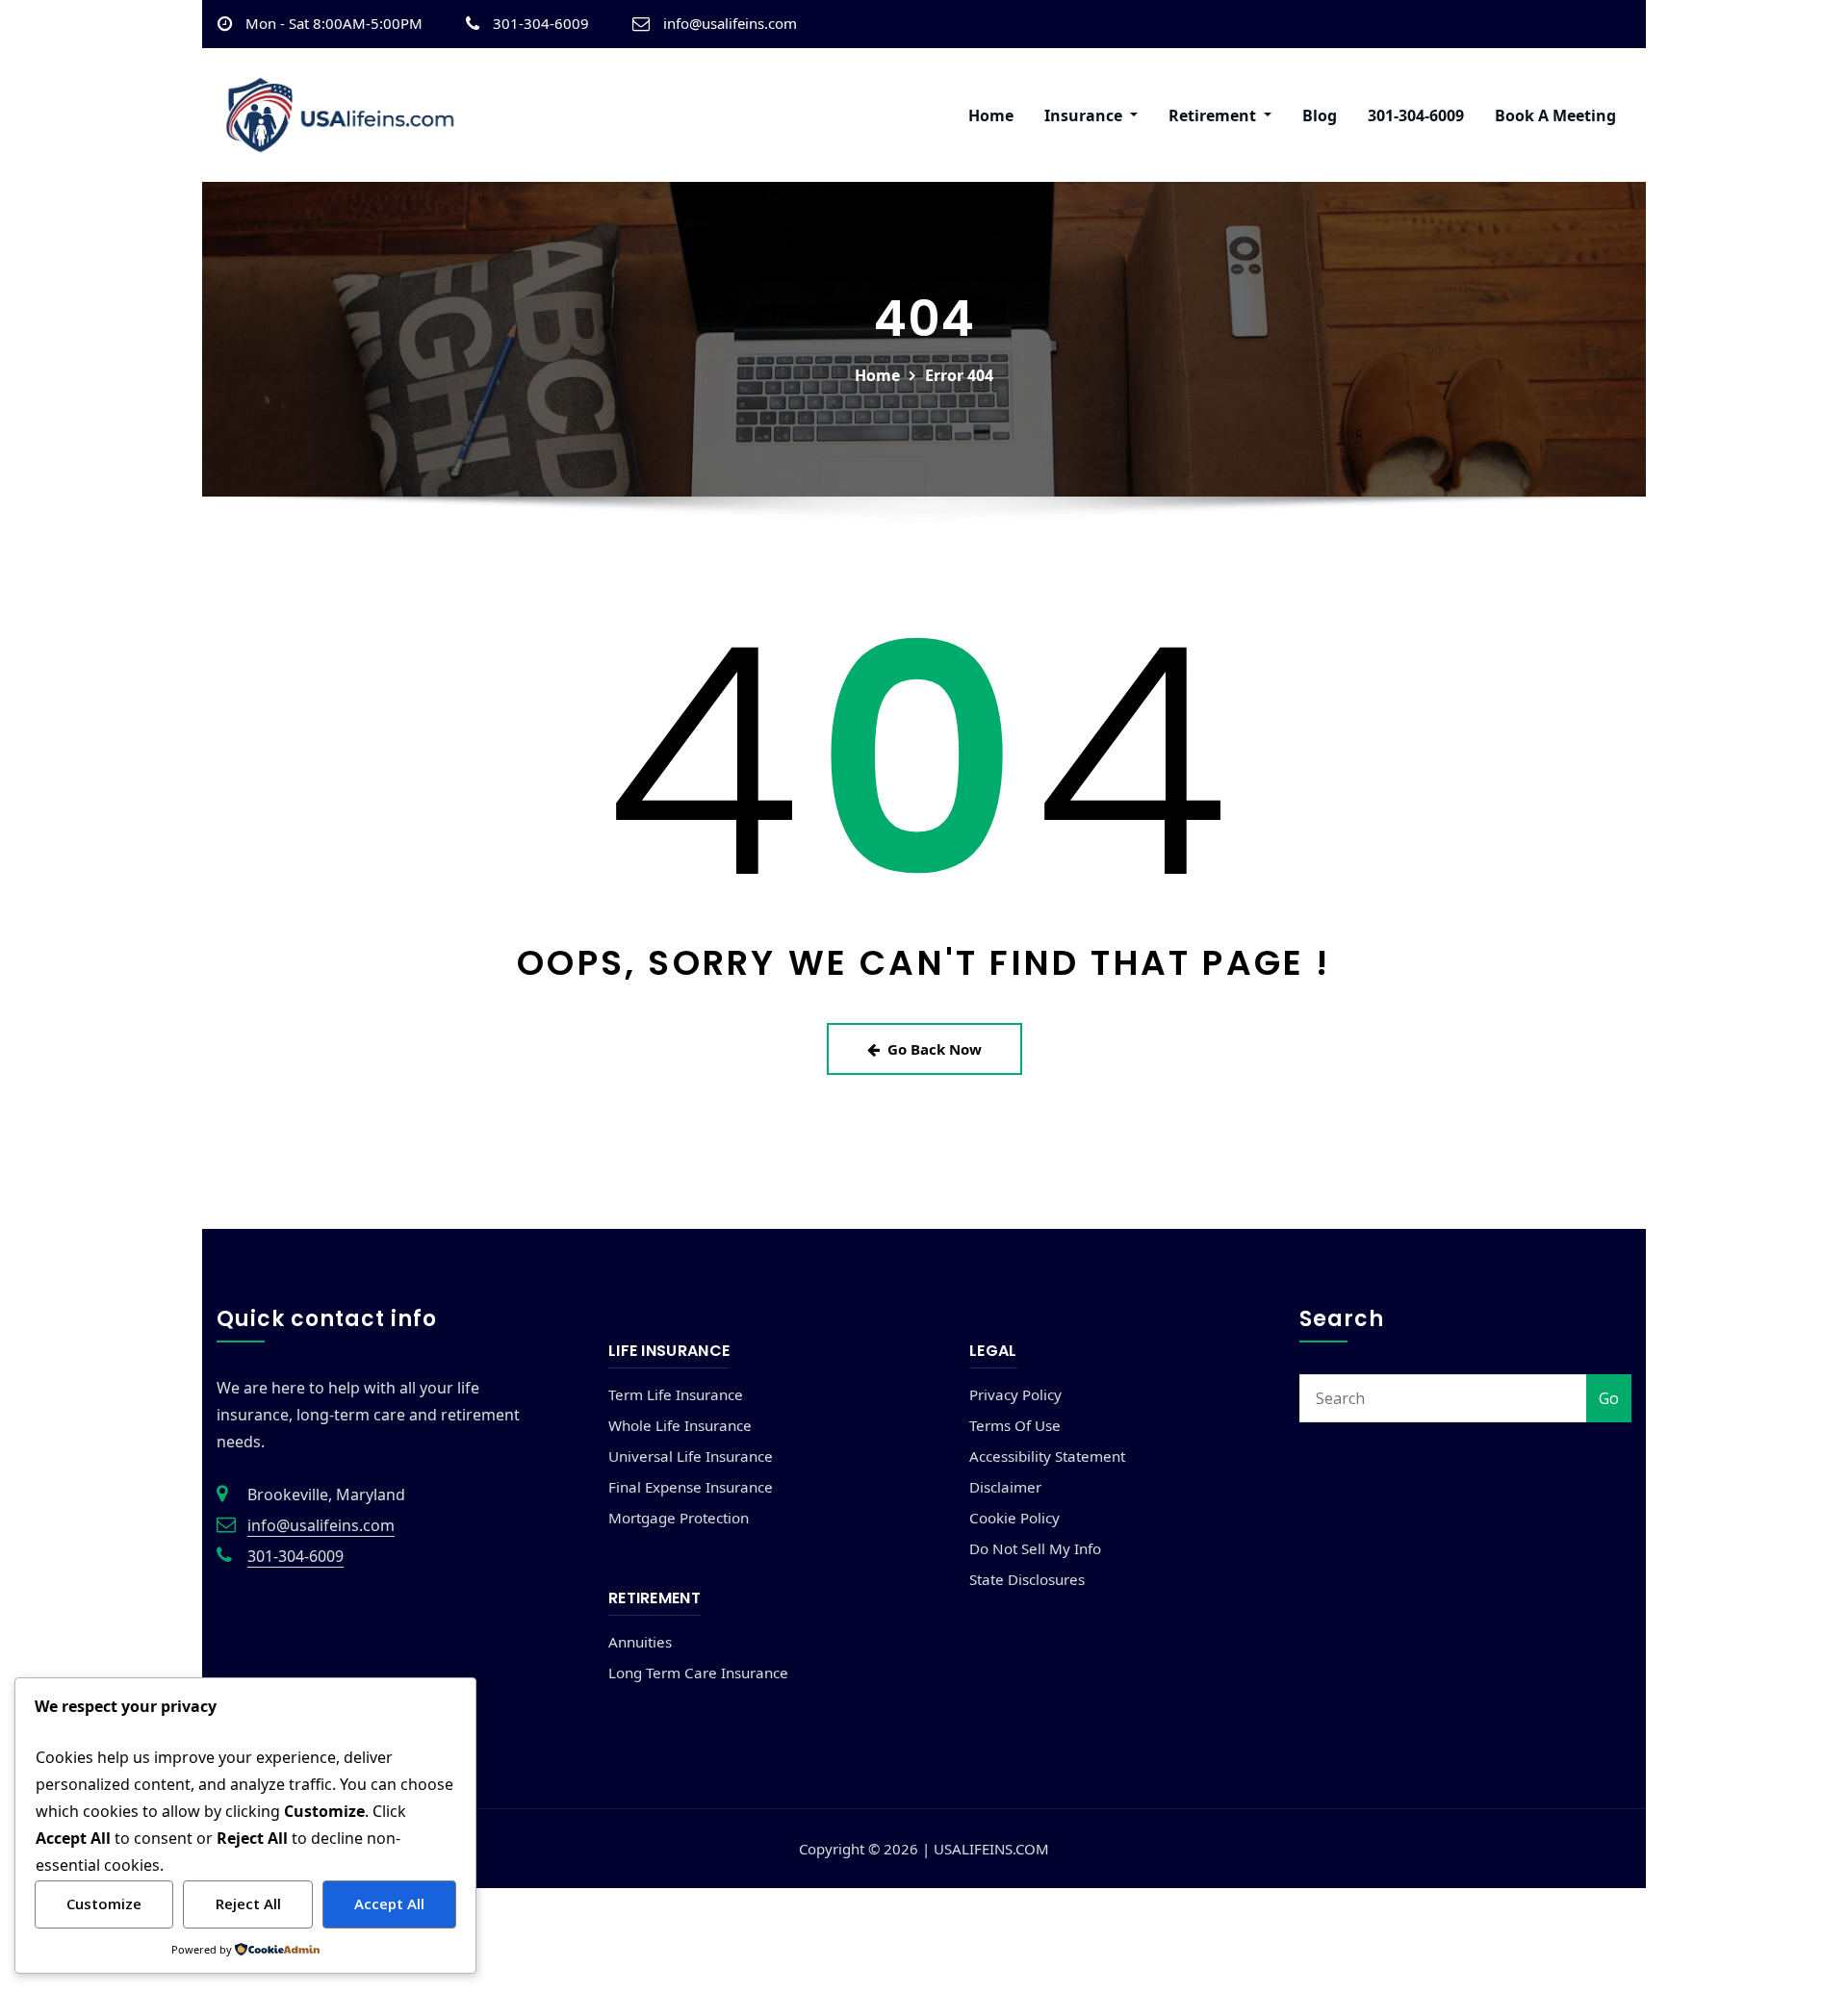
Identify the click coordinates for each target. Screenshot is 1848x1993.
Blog (1320, 115)
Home (991, 115)
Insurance (1085, 115)
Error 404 (959, 375)
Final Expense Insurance (691, 1487)
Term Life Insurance (676, 1394)
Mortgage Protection (679, 1518)
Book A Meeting (1555, 115)
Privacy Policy (1015, 1394)
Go (1609, 1398)
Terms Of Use (1015, 1425)
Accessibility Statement (1047, 1456)
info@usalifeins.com (730, 23)
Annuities (640, 1642)
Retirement (1214, 115)
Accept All (389, 1904)
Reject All (248, 1904)
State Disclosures (1027, 1579)
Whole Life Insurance (680, 1425)
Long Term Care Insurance (698, 1673)
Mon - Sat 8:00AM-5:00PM (334, 23)
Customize (104, 1904)
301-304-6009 (541, 23)
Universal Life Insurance (691, 1456)
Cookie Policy (1014, 1518)
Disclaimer (1005, 1487)
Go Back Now (935, 1049)
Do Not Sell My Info (1035, 1548)
